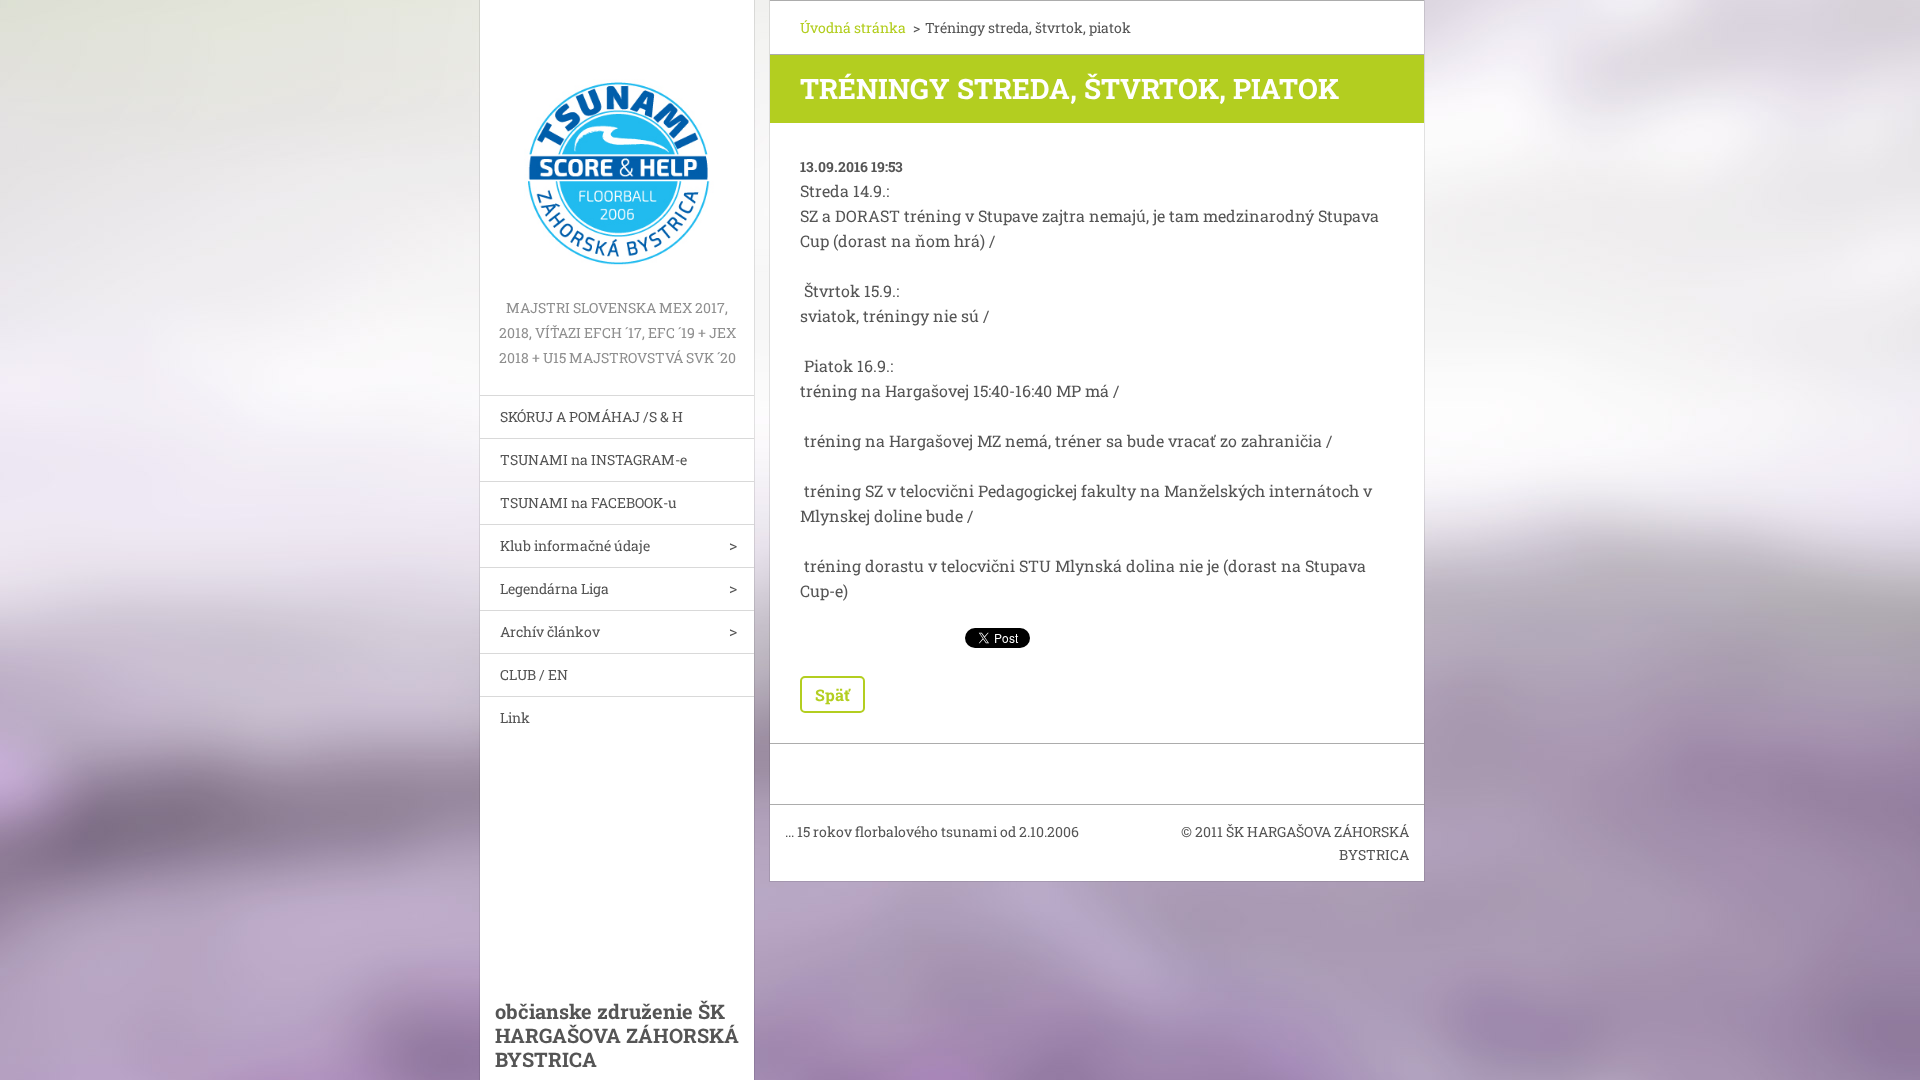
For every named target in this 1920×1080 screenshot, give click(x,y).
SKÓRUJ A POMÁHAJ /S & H (591, 416)
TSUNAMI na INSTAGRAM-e (593, 459)
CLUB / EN (534, 674)
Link (515, 717)
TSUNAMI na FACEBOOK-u (588, 502)
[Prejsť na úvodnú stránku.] (617, 147)
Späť (832, 694)
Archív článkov (550, 631)
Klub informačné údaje (575, 545)
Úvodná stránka (853, 27)
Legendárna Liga (554, 588)
